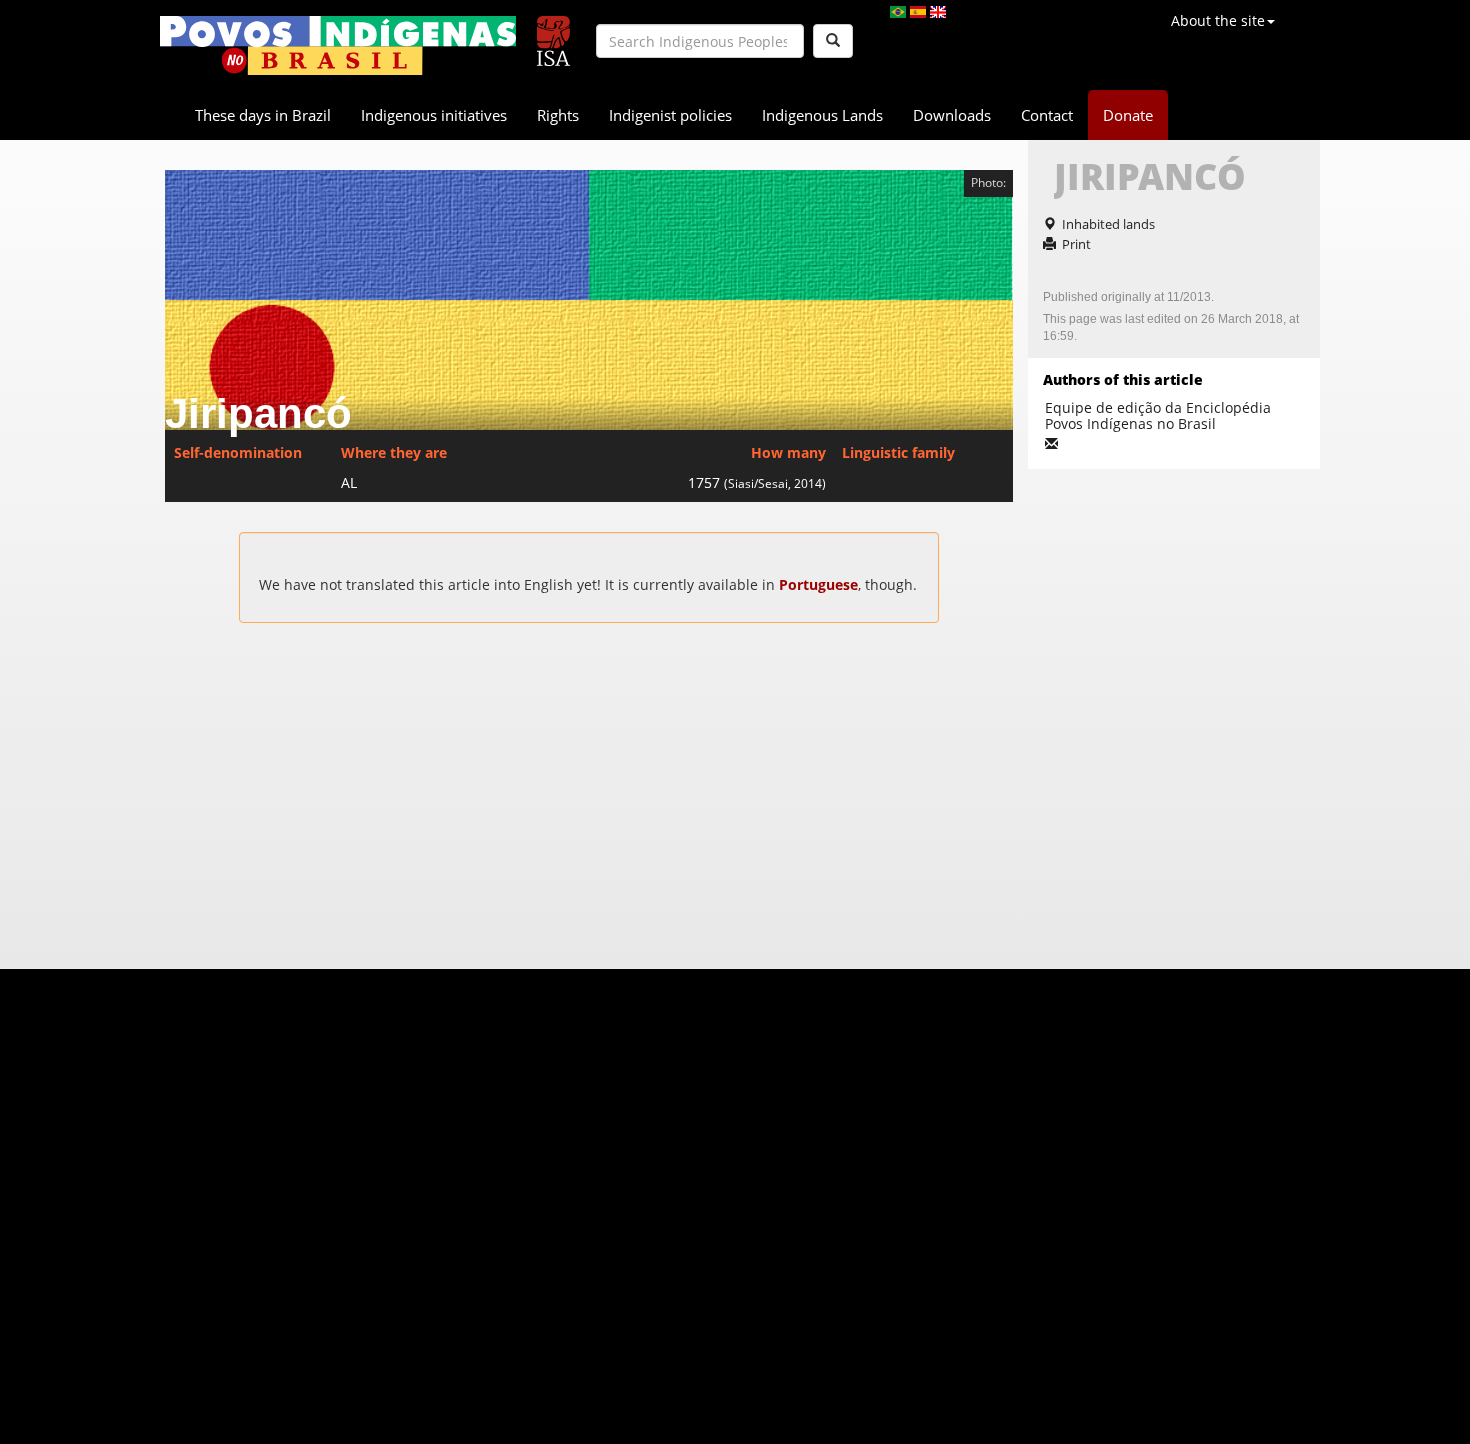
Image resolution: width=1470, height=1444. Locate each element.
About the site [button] (1218, 20)
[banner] (338, 45)
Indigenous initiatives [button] (434, 115)
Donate (1128, 115)
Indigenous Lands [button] (822, 115)
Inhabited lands (1108, 224)
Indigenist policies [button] (670, 115)
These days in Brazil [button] (263, 115)
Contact (1047, 115)
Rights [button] (558, 115)
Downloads (952, 115)
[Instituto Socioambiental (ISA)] (553, 32)
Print (1076, 244)
